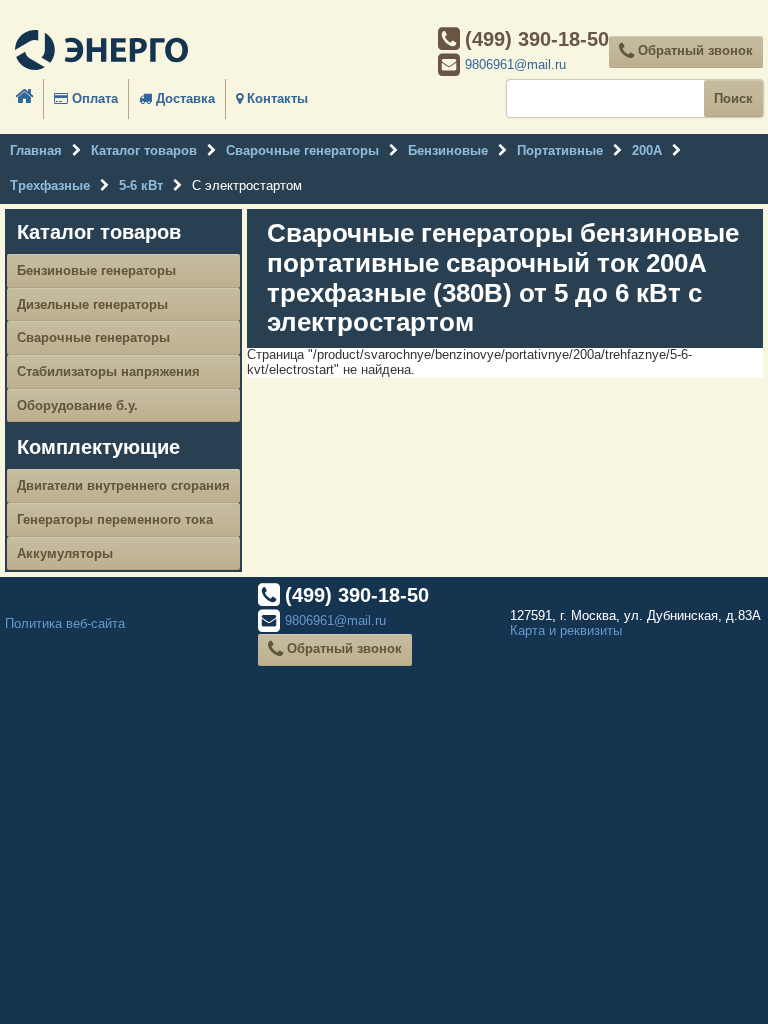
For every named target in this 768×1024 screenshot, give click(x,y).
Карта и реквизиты (566, 630)
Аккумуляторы (65, 553)
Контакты (275, 98)
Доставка (183, 98)
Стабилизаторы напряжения (108, 371)
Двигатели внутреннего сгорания (123, 485)
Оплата (93, 98)
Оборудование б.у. (77, 405)
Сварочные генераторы (93, 337)
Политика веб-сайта (65, 623)
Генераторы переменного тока (115, 519)
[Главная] (101, 52)
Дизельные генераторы (92, 304)
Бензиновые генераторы (96, 270)
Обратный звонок (693, 50)
